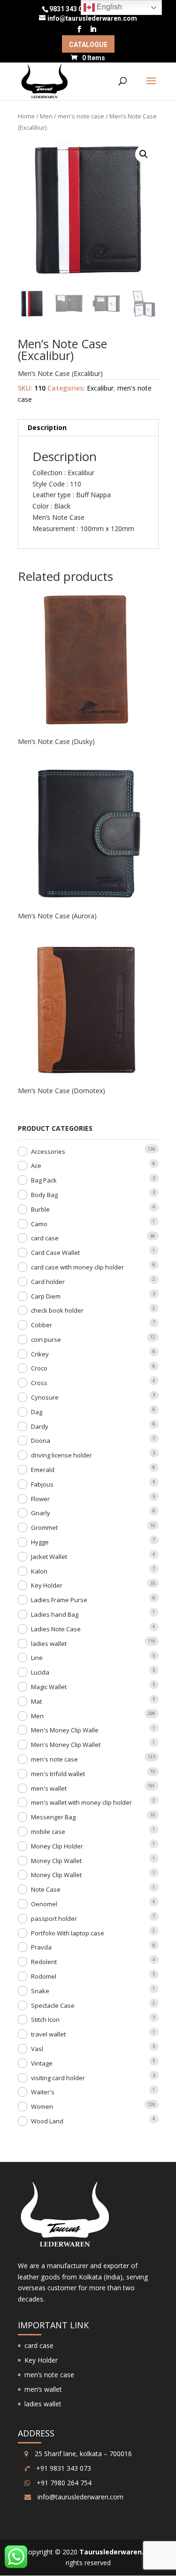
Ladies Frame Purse (59, 1600)
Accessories (48, 1151)
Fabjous (42, 1484)
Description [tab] (47, 427)
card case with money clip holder (77, 1267)
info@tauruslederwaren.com (80, 2497)
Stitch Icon (45, 2020)
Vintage (42, 2063)
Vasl (37, 2049)
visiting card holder (58, 2078)
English (108, 7)
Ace (36, 1166)
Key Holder (47, 1585)
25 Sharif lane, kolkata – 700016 (82, 2454)
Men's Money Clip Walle (65, 1730)
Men (46, 116)
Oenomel (44, 1904)
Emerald (43, 1470)
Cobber (42, 1325)
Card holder (48, 1282)
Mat (36, 1701)
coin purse (46, 1339)
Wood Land (47, 2121)
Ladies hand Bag (55, 1614)
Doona (41, 1441)
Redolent (44, 1962)
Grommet (44, 1527)
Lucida (40, 1672)
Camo (39, 1224)
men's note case (81, 116)
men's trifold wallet (58, 1774)
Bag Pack (44, 1180)
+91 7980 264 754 (63, 2483)
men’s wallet (43, 2389)
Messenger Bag (53, 1817)
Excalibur (100, 388)
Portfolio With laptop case (68, 1933)
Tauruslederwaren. (111, 2552)
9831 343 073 (69, 9)
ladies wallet (49, 1644)
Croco (39, 1368)
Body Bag (44, 1195)
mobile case (48, 1832)
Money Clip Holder (57, 1846)
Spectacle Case (53, 2005)
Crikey (40, 1354)
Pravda (41, 1947)
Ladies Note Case (56, 1629)
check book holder (57, 1310)
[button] (144, 154)
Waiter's (43, 2092)
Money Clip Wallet (56, 1861)
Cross (39, 1383)
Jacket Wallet (49, 1557)
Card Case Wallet (55, 1253)
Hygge (40, 1542)
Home (26, 116)
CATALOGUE (88, 45)
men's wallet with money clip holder (81, 1802)
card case (45, 1238)
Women (42, 2106)
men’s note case (49, 2375)
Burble (40, 1209)
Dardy (40, 1426)
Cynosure (45, 1397)
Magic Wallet (49, 1687)
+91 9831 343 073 (63, 2468)
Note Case (46, 1889)
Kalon (39, 1571)
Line (37, 1658)
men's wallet (49, 1788)
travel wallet (48, 2034)
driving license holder (61, 1455)
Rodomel (44, 1976)
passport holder (54, 1918)
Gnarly (41, 1513)
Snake (40, 1991)
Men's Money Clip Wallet (66, 1745)
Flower (40, 1499)
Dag (37, 1412)
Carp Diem (46, 1296)
